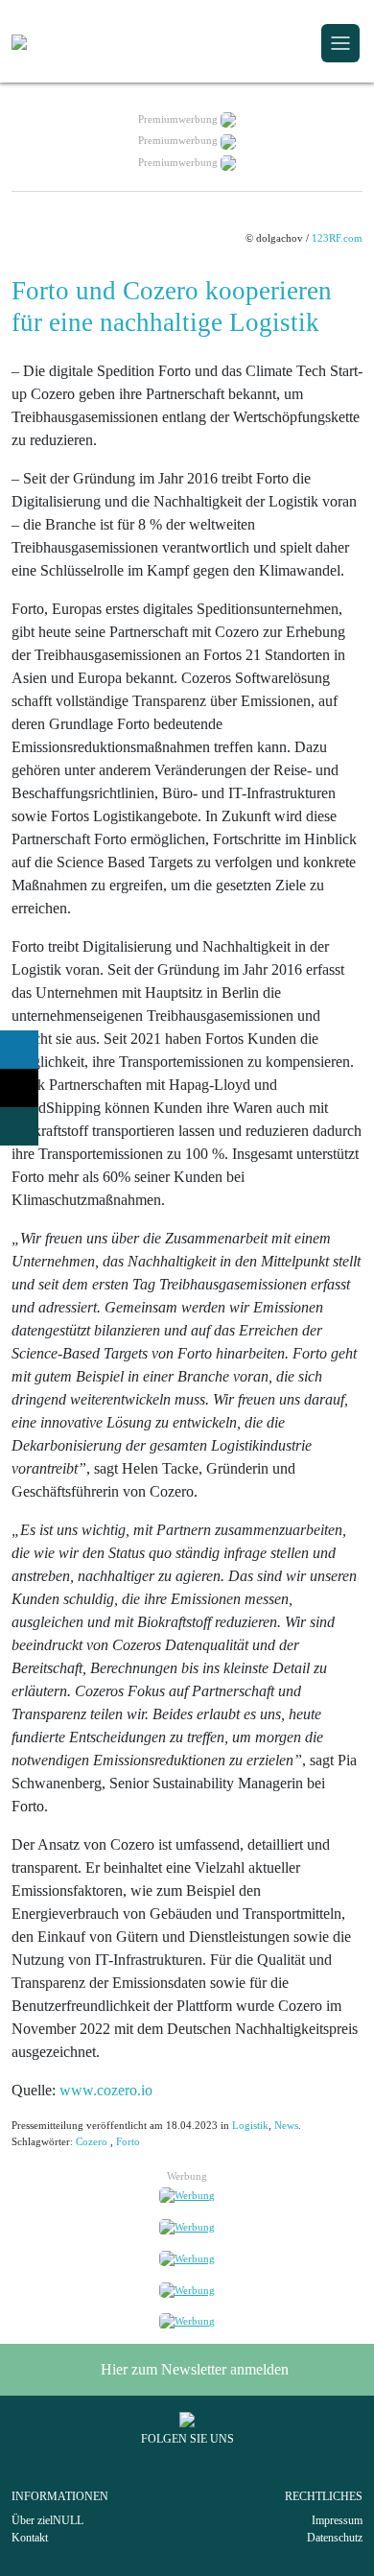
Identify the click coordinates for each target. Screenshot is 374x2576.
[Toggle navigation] (340, 43)
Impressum (337, 2520)
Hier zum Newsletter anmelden (193, 2369)
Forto (128, 2141)
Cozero (92, 2141)
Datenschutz (335, 2538)
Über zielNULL (47, 2520)
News (286, 2125)
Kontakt (30, 2538)
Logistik (250, 2125)
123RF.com (337, 238)
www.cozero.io (106, 2090)
